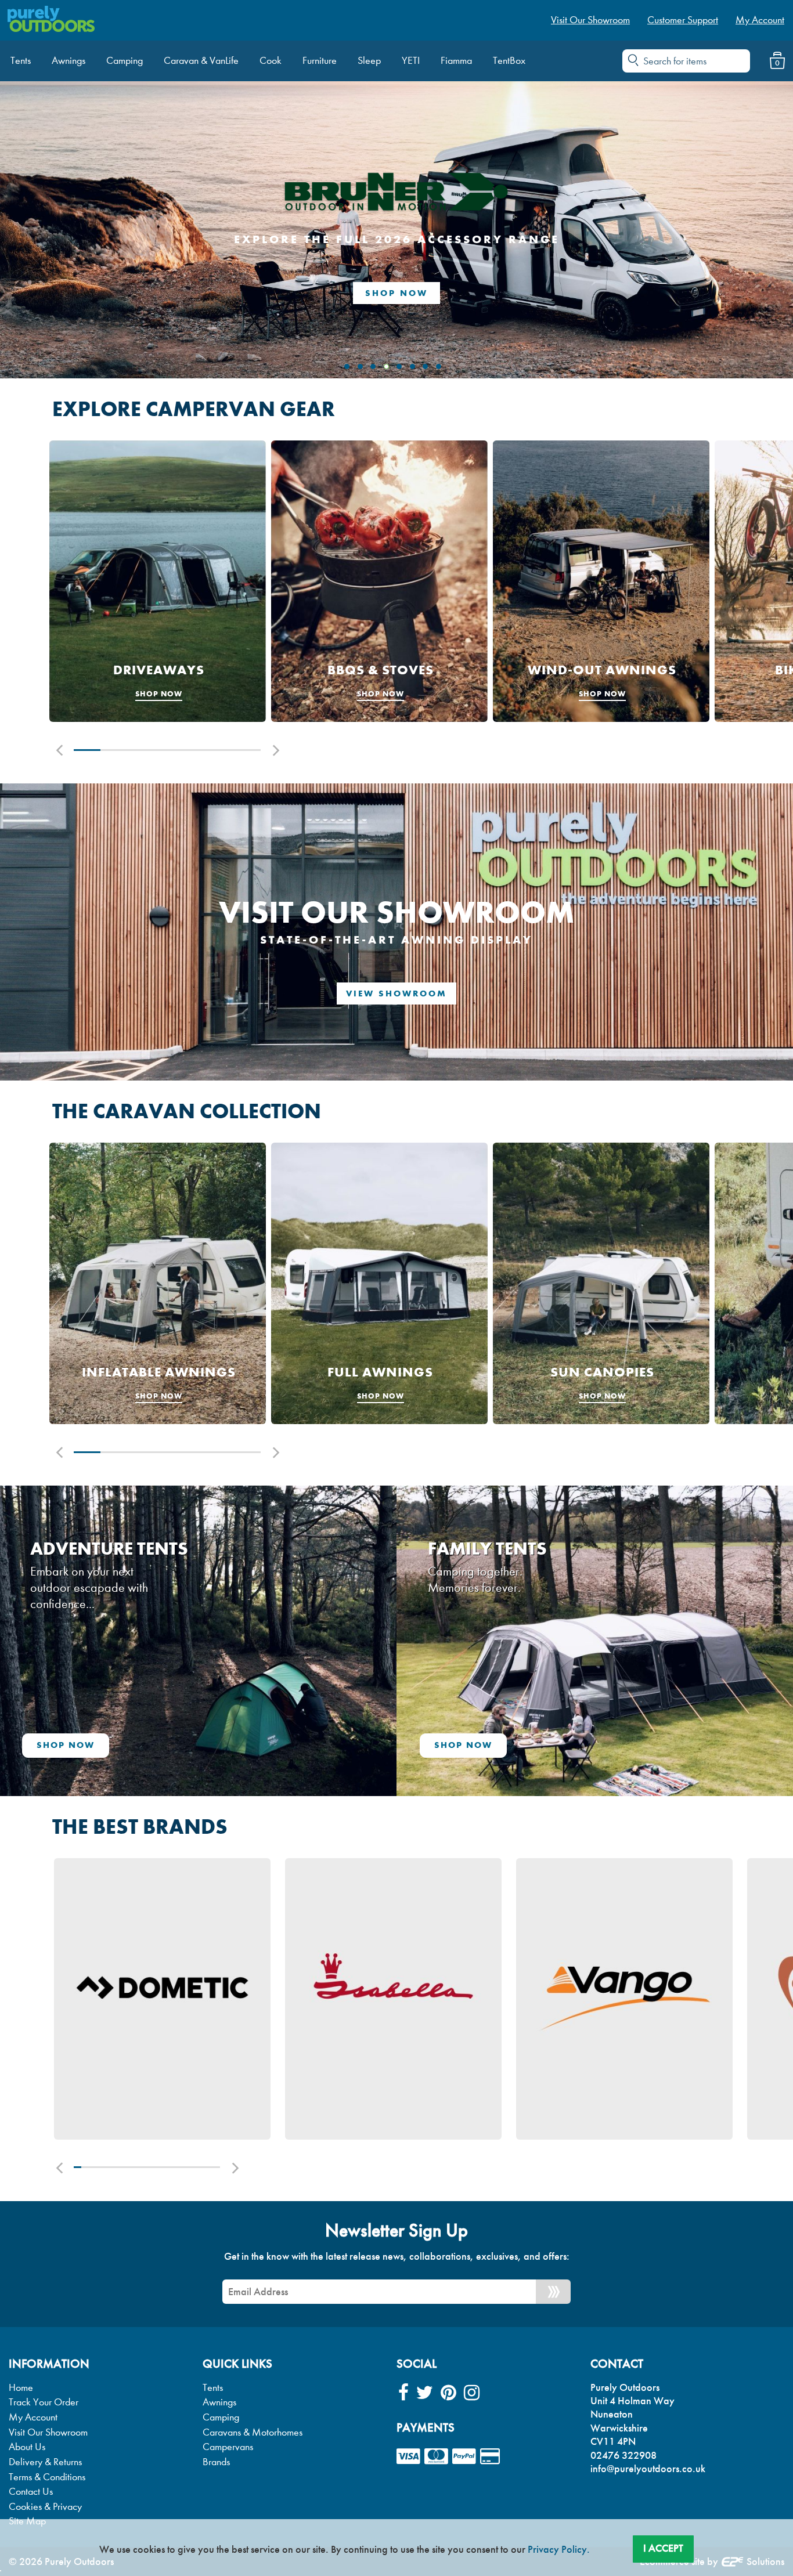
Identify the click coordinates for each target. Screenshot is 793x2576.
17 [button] (194, 2167)
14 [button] (173, 2167)
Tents (213, 2388)
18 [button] (202, 2167)
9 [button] (136, 2167)
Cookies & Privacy (45, 2507)
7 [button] (247, 750)
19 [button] (209, 2167)
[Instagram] (472, 2393)
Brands (216, 2462)
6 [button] (221, 750)
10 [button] (143, 2167)
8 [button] (129, 2167)
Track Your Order (44, 2402)
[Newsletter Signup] (553, 2292)
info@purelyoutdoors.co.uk (648, 2469)
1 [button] (87, 750)
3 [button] (140, 750)
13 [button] (165, 2167)
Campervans (228, 2447)
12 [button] (158, 2167)
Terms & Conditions (47, 2477)
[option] (158, 581)
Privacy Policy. (559, 2549)
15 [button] (180, 2167)
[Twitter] (425, 2393)
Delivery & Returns (45, 2462)
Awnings (219, 2402)
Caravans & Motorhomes (253, 2432)
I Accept (663, 2548)
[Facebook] (403, 2393)
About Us (27, 2447)
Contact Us (31, 2492)
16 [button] (187, 2167)
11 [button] (151, 2167)
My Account (33, 2417)
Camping (221, 2417)
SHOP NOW (396, 293)
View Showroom (396, 993)
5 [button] (194, 750)
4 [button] (167, 750)
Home (21, 2388)
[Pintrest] (448, 2393)
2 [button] (114, 750)
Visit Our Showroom (48, 2432)
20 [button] (216, 2167)
